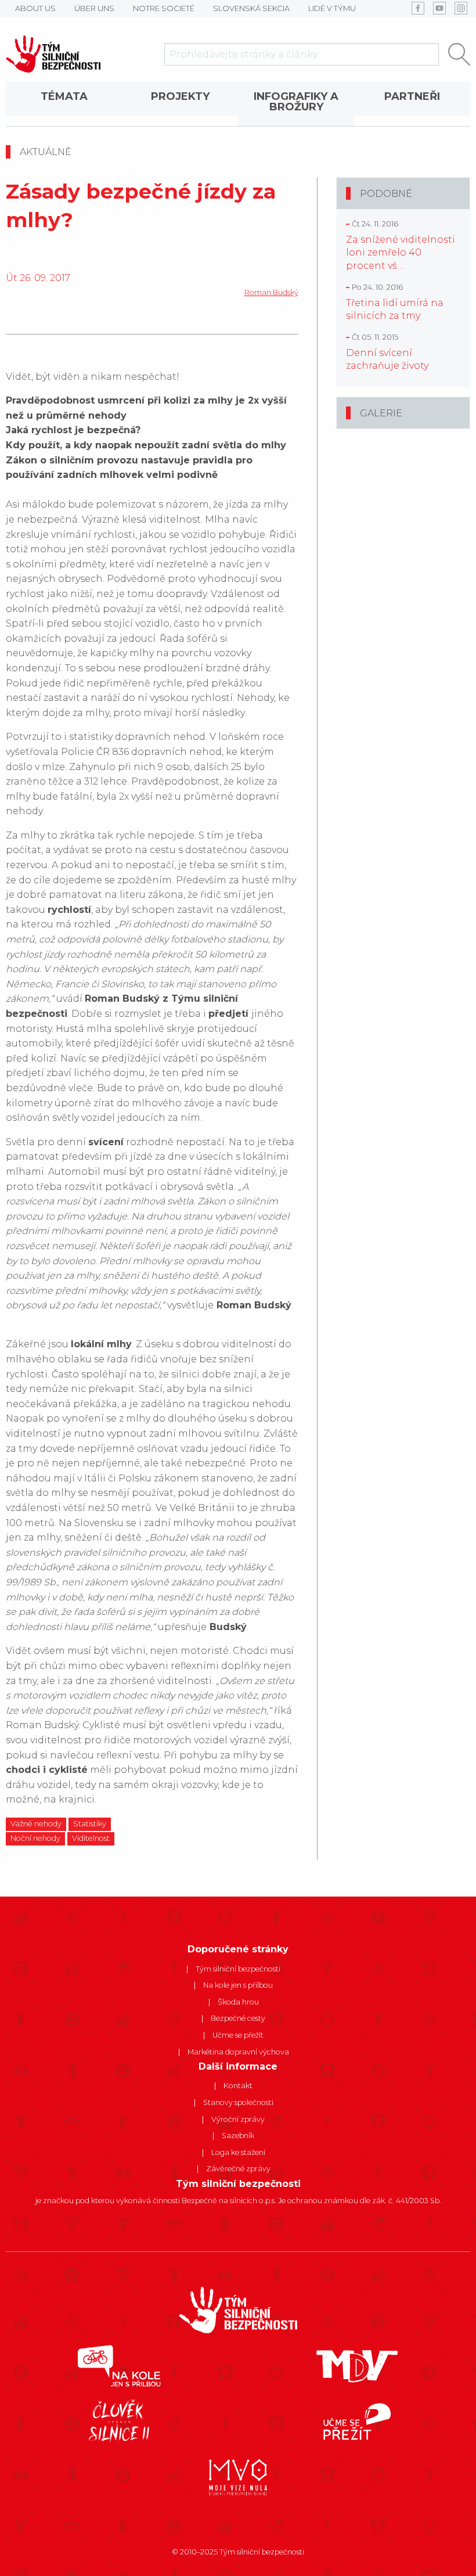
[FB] (418, 8)
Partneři (412, 96)
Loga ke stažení (238, 2152)
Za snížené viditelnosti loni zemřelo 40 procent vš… (401, 253)
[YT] (439, 8)
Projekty (180, 96)
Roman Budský (271, 292)
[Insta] (461, 8)
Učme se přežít (238, 2035)
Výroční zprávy (238, 2119)
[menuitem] (64, 104)
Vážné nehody (36, 1824)
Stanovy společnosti (238, 2102)
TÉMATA (64, 96)
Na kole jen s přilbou (238, 1985)
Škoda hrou (238, 2002)
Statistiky (90, 1824)
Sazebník (238, 2136)
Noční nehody (35, 1838)
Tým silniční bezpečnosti (238, 1969)
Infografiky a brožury (296, 102)
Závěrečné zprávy (238, 2169)
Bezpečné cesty (238, 2018)
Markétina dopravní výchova (238, 2052)
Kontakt (238, 2086)
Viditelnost (91, 1838)
